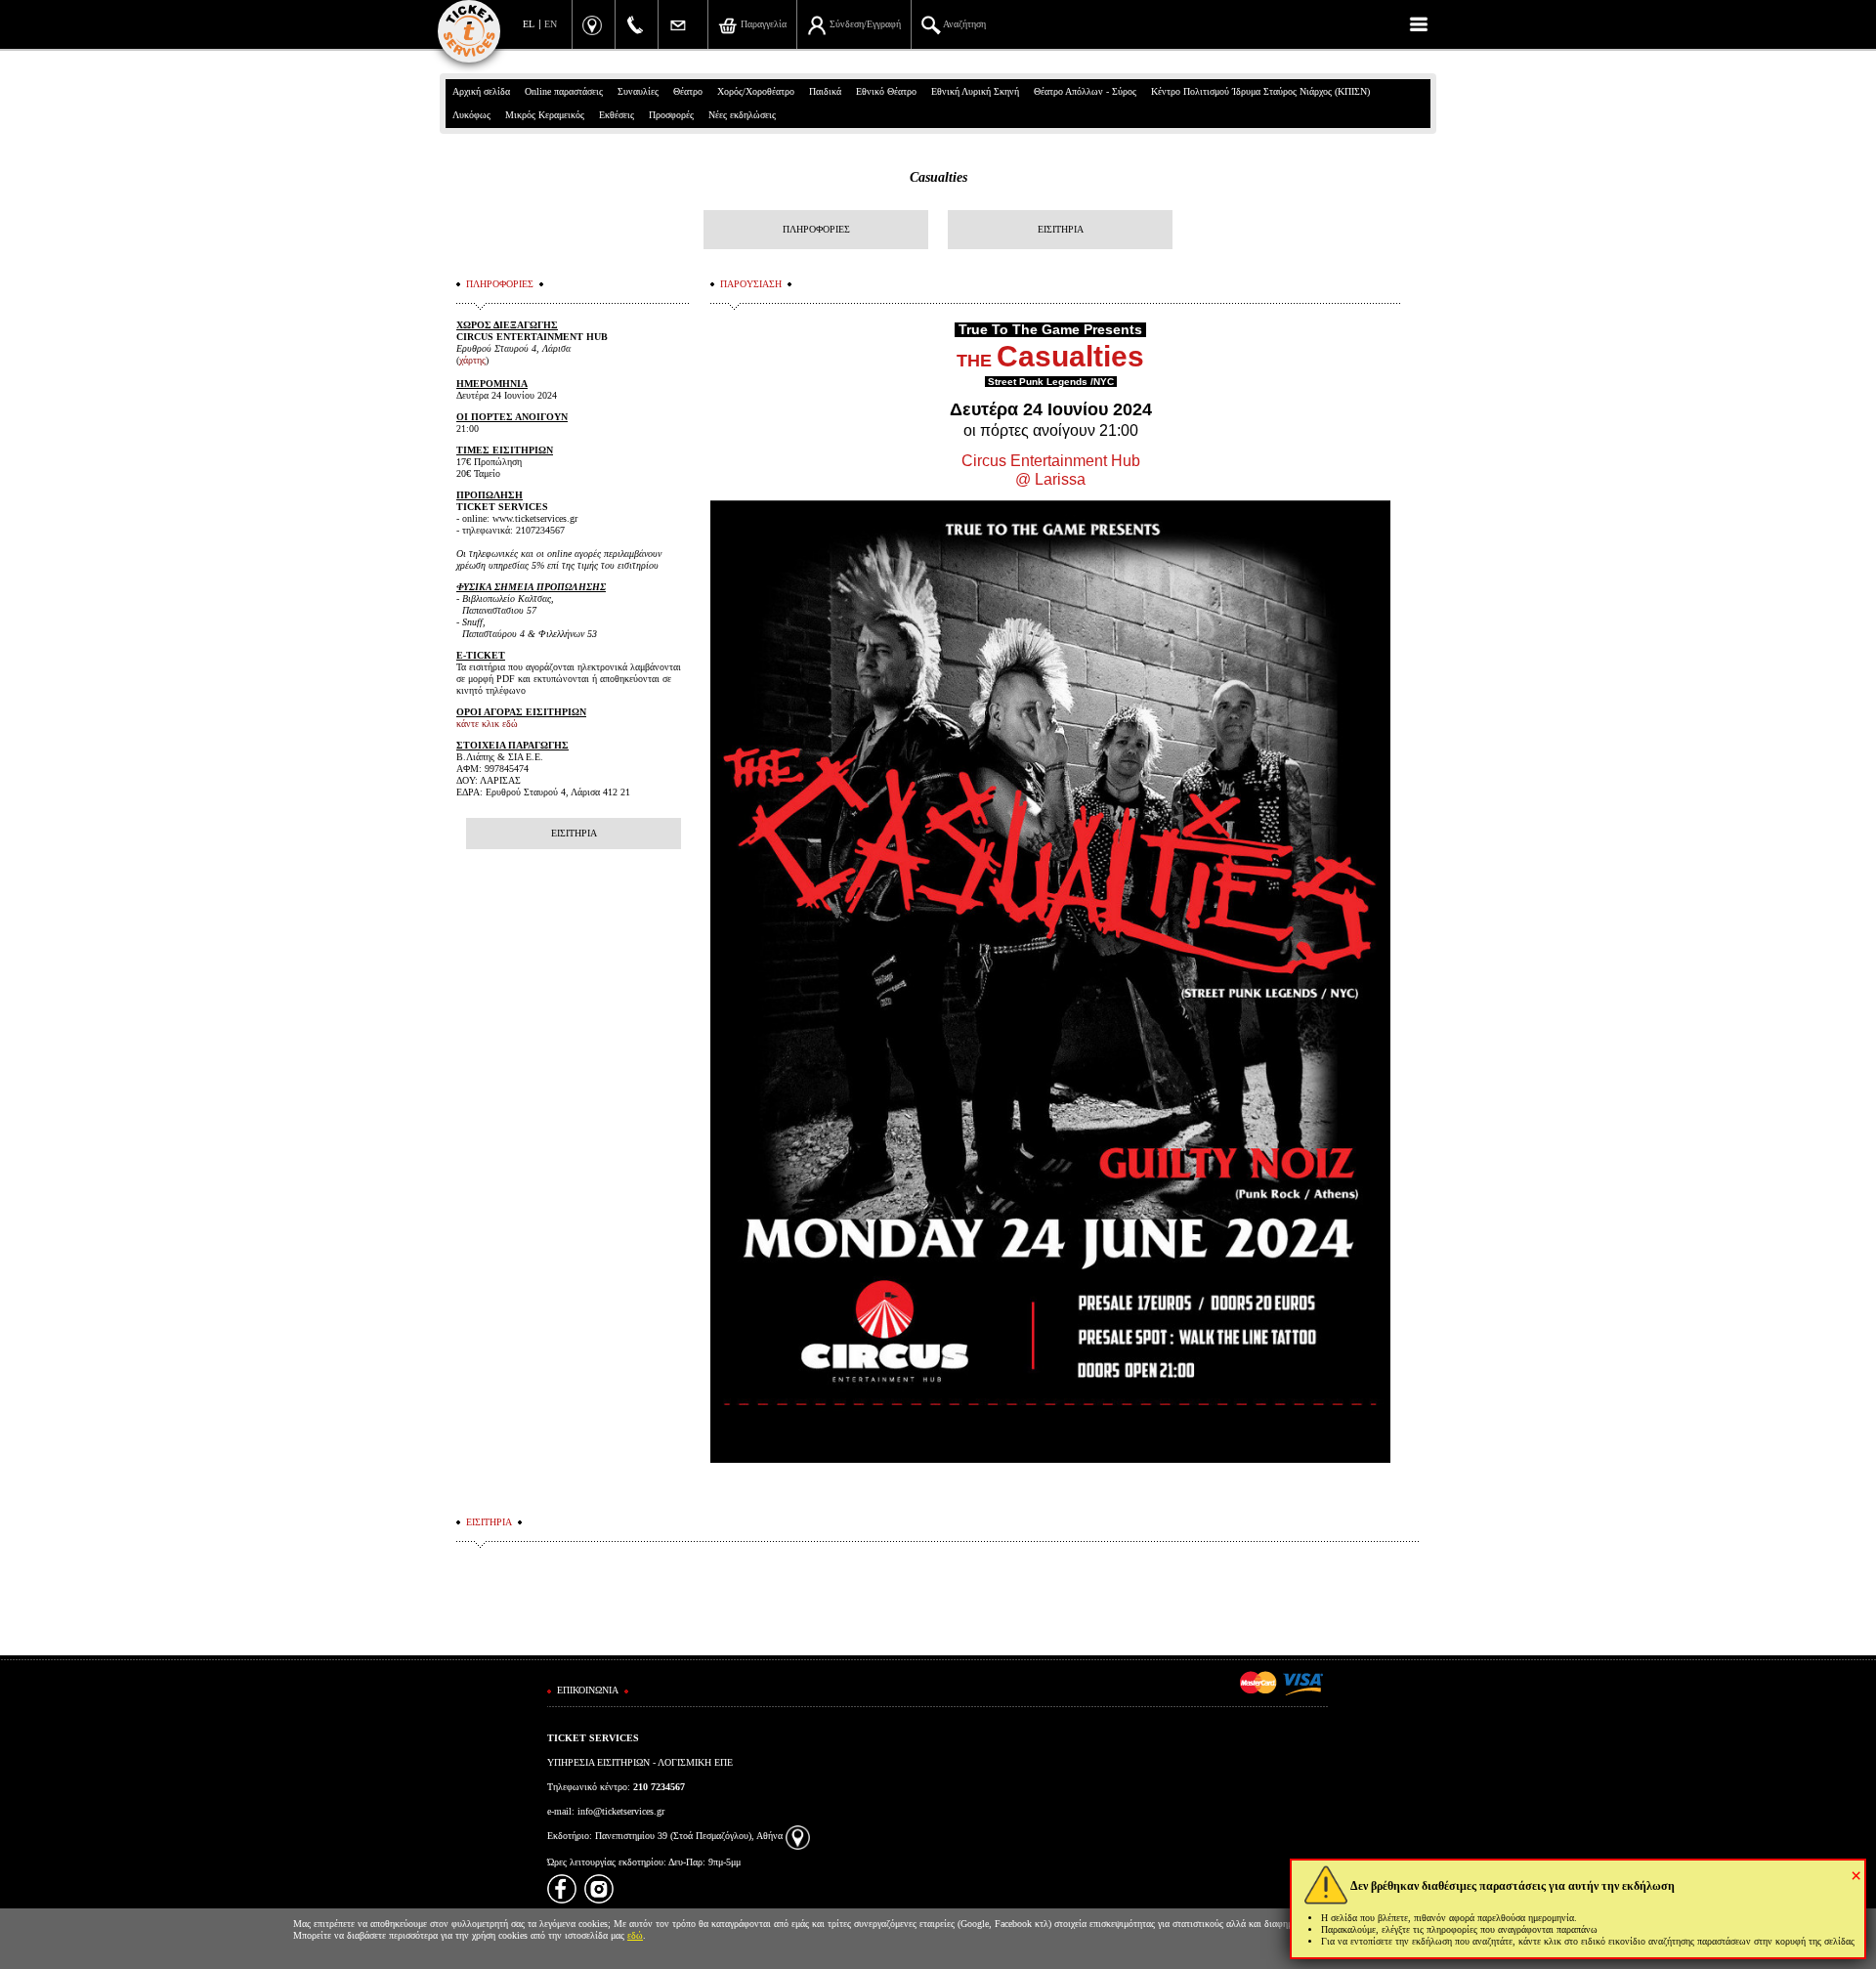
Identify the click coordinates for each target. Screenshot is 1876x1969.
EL (529, 24)
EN (551, 24)
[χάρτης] (798, 1836)
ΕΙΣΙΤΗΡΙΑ (1061, 229)
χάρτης (472, 360)
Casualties (938, 177)
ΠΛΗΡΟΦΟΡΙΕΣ (816, 229)
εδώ (635, 1935)
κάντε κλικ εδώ (487, 724)
